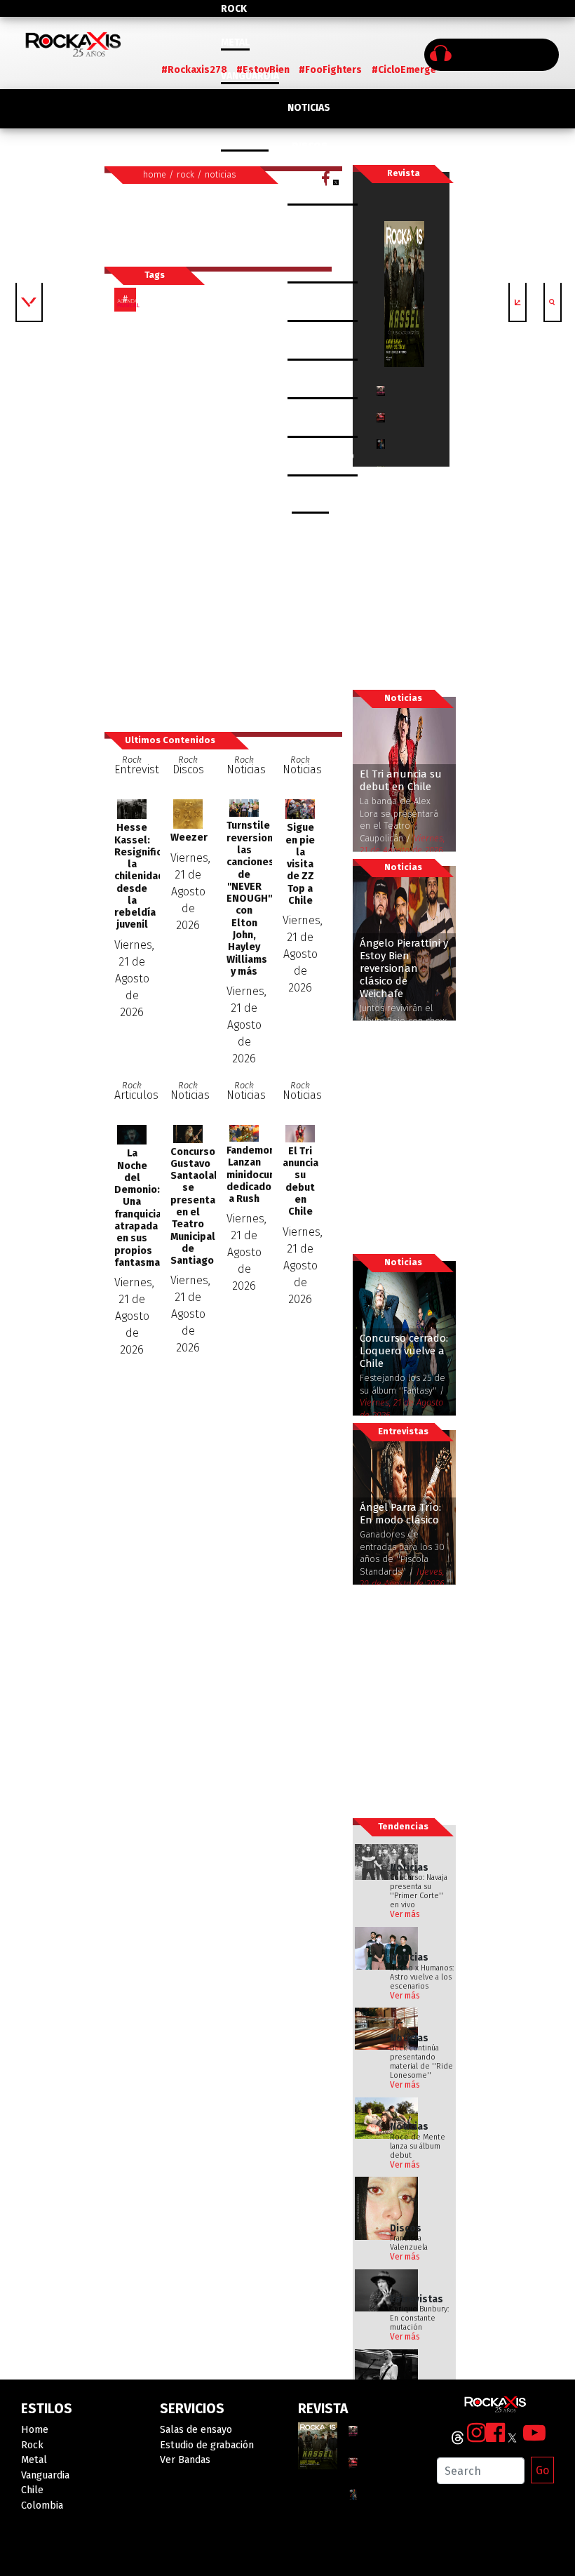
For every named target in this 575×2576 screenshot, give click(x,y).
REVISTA (306, 341)
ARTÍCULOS (313, 302)
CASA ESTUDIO (321, 456)
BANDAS (310, 495)
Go (542, 2470)
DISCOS (310, 146)
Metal (235, 42)
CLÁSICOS (310, 186)
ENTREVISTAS (318, 263)
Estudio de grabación (207, 2445)
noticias (221, 174)
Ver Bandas (185, 2460)
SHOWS (309, 224)
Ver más (405, 1914)
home (155, 174)
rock (185, 174)
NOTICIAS (309, 108)
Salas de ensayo (196, 2430)
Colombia (245, 144)
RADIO (302, 379)
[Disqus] (223, 521)
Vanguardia (250, 76)
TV (293, 418)
